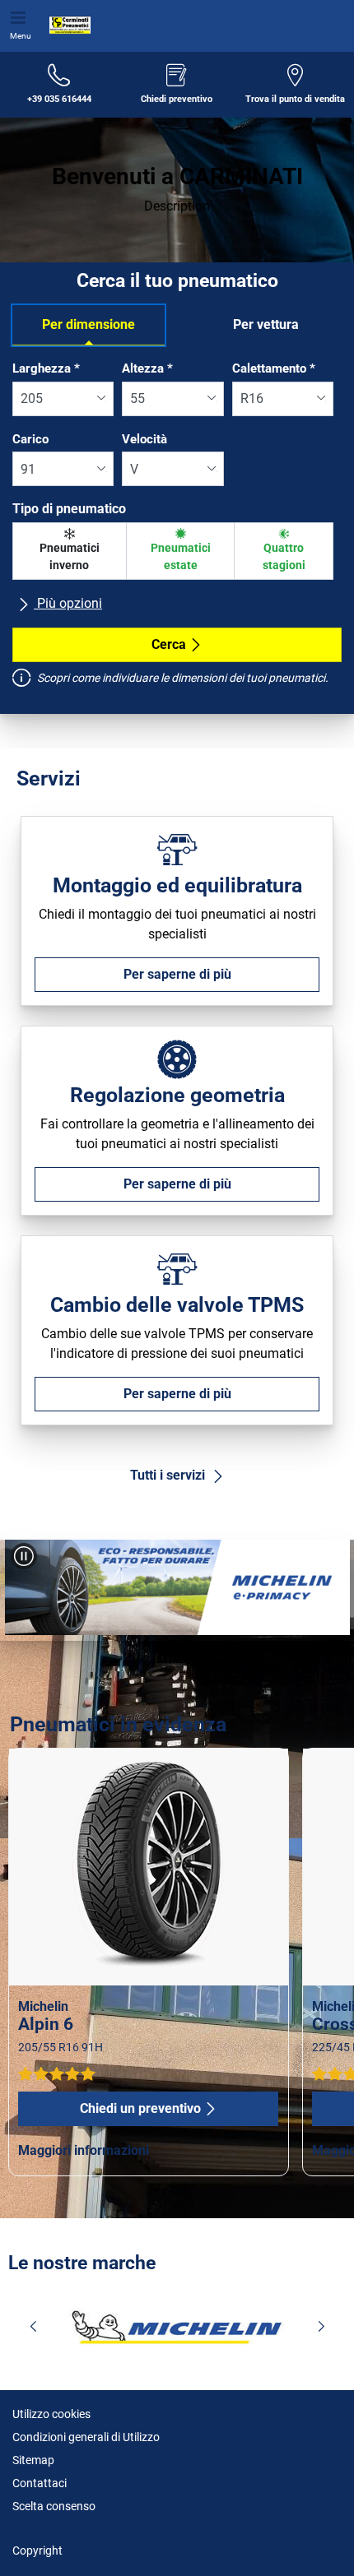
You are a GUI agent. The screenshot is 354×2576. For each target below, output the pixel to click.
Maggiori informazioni (84, 2150)
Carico (30, 439)
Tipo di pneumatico (69, 509)
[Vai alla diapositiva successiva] (326, 1591)
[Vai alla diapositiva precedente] (28, 1591)
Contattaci (40, 2483)
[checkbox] (70, 551)
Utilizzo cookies (51, 2414)
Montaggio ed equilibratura (177, 885)
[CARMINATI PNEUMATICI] (66, 25)
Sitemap (33, 2460)
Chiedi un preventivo (140, 2108)
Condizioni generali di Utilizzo (86, 2437)
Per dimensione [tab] (88, 324)
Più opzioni (68, 603)
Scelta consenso (54, 2506)
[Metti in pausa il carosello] (24, 1556)
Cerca (169, 644)
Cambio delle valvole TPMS (177, 1305)
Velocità (144, 439)
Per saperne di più (177, 974)
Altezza (147, 368)
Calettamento (274, 368)
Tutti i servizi (169, 1475)
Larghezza (46, 368)
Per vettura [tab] (266, 324)
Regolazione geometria (177, 1095)
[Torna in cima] (311, 2541)
